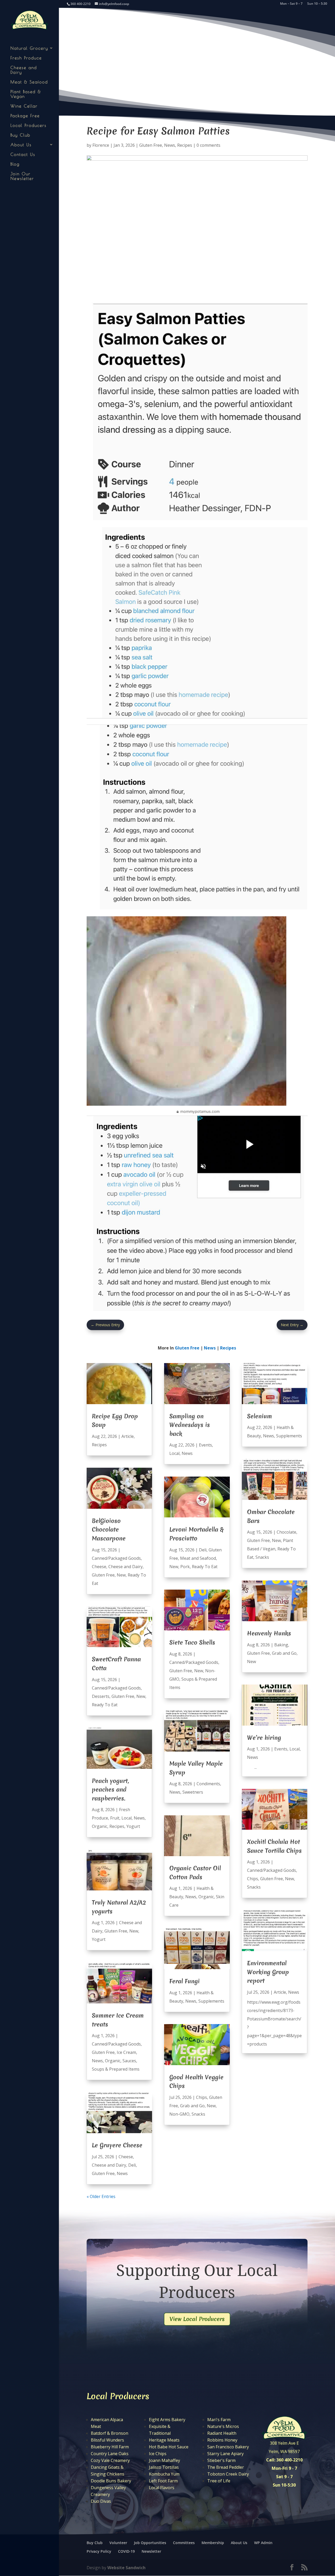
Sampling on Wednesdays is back (190, 1425)
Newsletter (151, 2551)
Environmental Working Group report (268, 1972)
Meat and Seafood (198, 1558)
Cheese (99, 1567)
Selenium (259, 1416)
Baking (281, 1645)
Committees (184, 2543)
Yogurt (133, 1826)
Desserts (101, 1696)
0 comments (208, 145)
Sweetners (193, 1792)
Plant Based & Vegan (26, 94)
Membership (213, 2543)
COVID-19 (126, 2551)
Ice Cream (126, 2052)
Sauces (129, 2061)
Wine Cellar (24, 106)
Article (128, 1436)
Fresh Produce (26, 58)
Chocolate (286, 1532)
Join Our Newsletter (22, 176)
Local (127, 1818)
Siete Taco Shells (192, 1642)
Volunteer (118, 2543)
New (121, 1575)
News (170, 145)
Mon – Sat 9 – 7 (291, 4)
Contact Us (23, 154)
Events (205, 1445)
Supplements (211, 2001)
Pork (185, 1567)
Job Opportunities (150, 2543)
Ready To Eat (105, 1705)
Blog (15, 164)
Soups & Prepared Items (116, 2069)
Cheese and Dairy (24, 70)
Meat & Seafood (29, 82)
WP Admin (263, 2543)
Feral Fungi (185, 1981)
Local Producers (29, 125)
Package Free (25, 116)
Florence (101, 145)
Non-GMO (179, 2114)
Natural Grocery (29, 48)
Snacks (198, 2114)
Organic (100, 1826)
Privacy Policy (99, 2551)
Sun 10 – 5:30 (317, 4)
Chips (202, 2097)
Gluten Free (151, 145)
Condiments (208, 1784)
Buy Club (20, 135)
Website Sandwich (126, 2568)
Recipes (185, 145)
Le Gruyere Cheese (117, 2145)
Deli (132, 2165)
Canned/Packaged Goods (116, 1558)
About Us (21, 145)
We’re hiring (264, 1738)
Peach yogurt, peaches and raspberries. (110, 1790)
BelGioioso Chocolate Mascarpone (109, 1530)
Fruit (115, 1818)
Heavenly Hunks (269, 1633)
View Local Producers (197, 2319)
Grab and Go (192, 2106)
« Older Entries (101, 2196)
